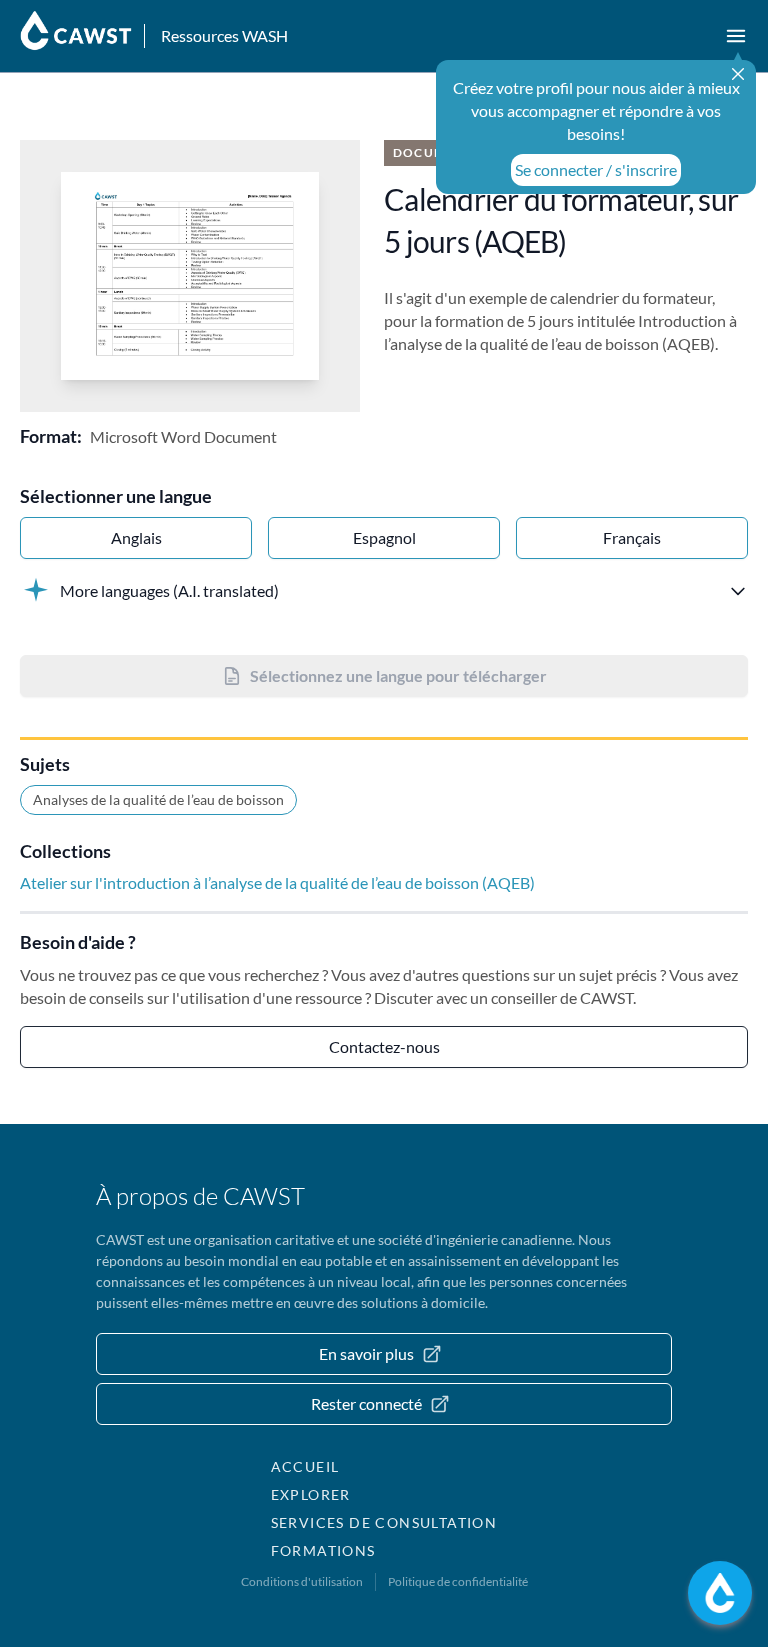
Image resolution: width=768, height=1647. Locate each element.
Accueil (305, 1466)
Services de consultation (384, 1522)
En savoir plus (366, 1353)
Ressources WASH (224, 35)
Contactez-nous (384, 1046)
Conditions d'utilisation (302, 1581)
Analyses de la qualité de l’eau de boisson (158, 799)
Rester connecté (366, 1403)
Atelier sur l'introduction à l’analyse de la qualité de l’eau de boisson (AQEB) (277, 882)
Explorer (311, 1494)
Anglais (136, 537)
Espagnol (384, 537)
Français (632, 537)
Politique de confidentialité (458, 1581)
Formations (323, 1550)
